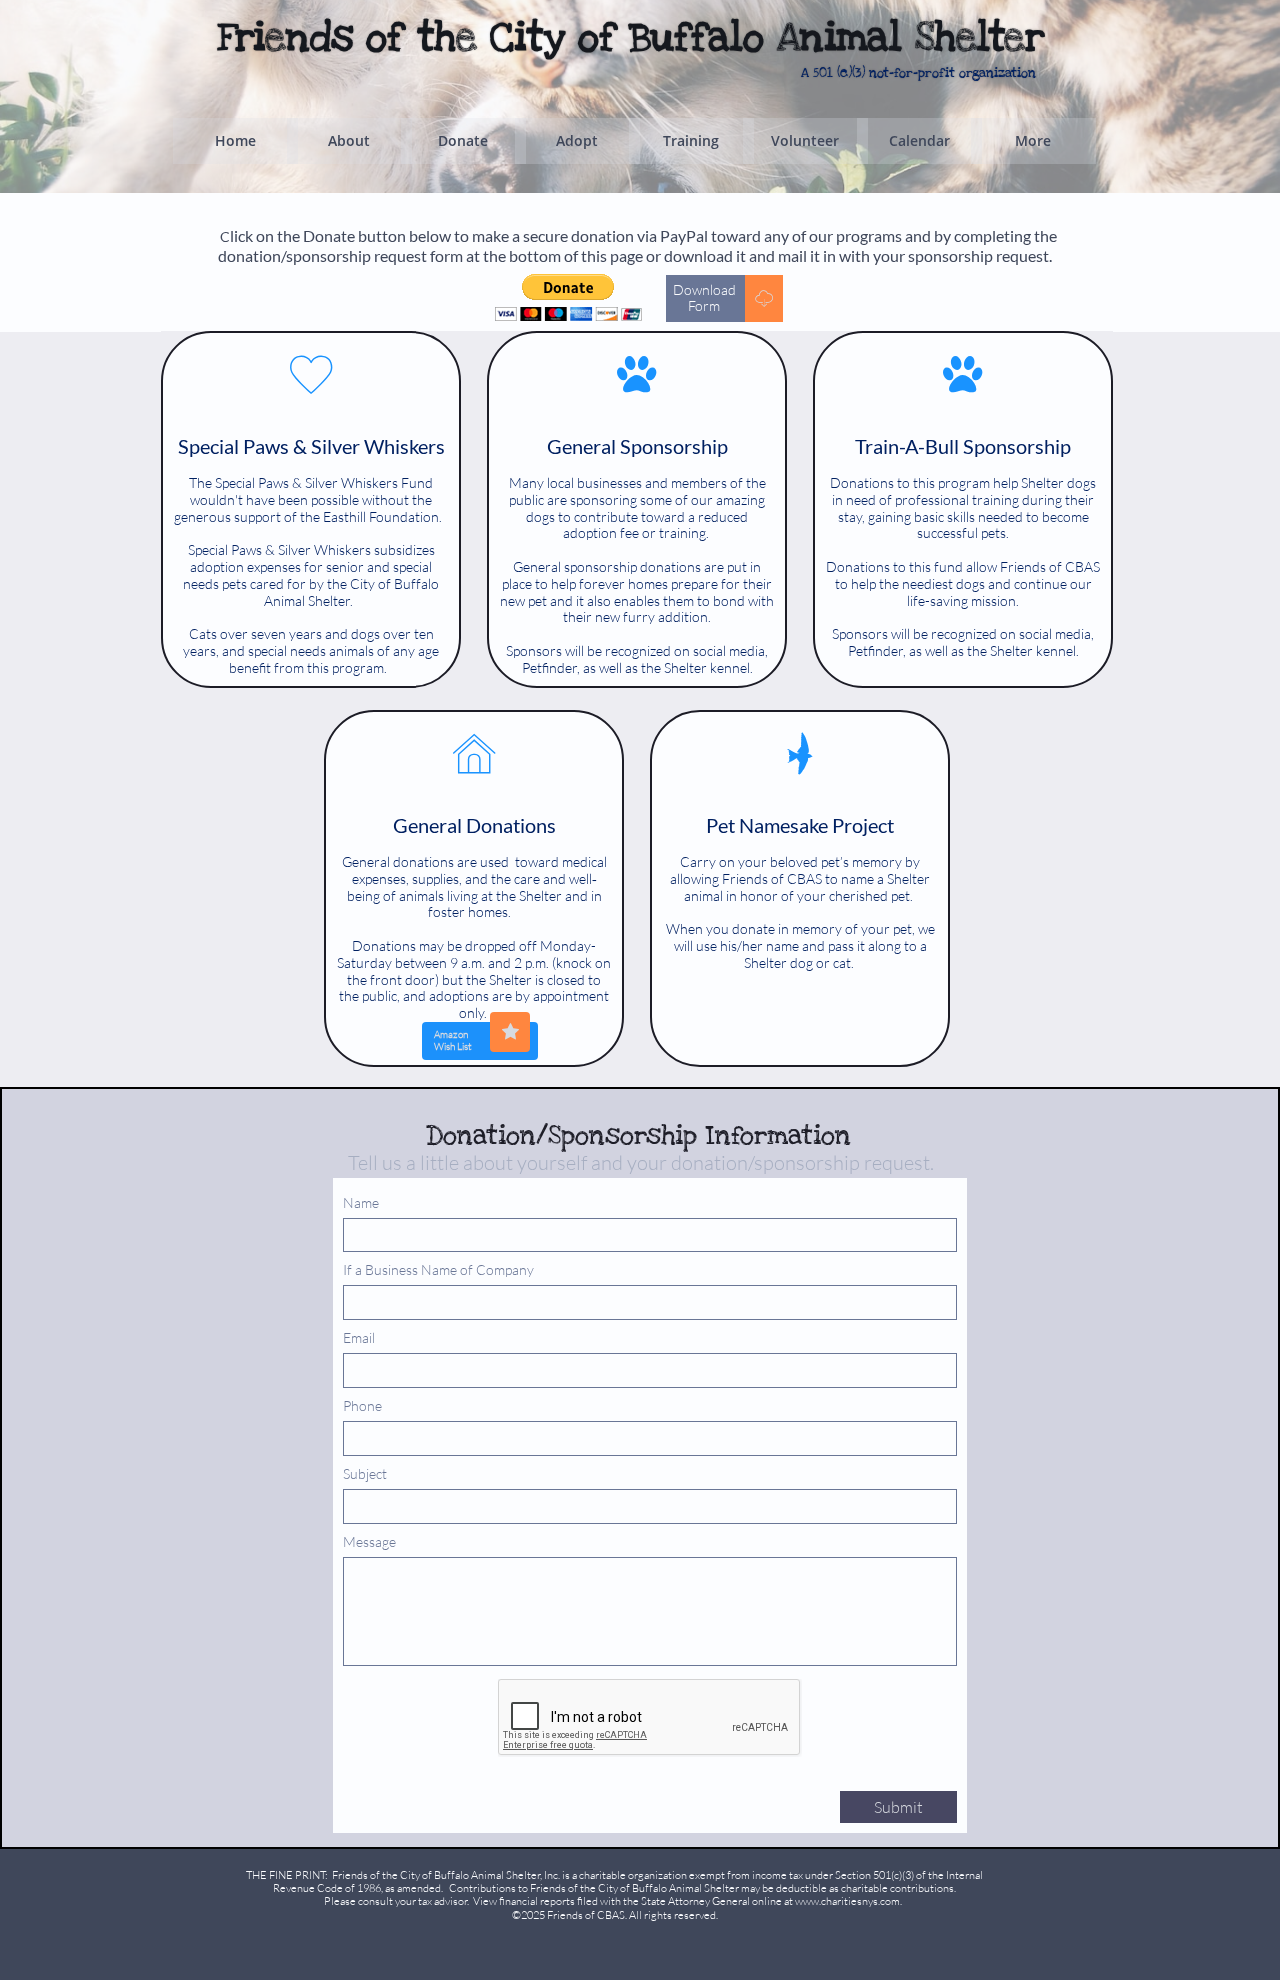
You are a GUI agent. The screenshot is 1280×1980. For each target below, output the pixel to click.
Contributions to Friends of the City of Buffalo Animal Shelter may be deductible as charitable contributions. (702, 1888)
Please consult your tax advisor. (396, 1901)
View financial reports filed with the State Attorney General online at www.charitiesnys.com (686, 1901)
